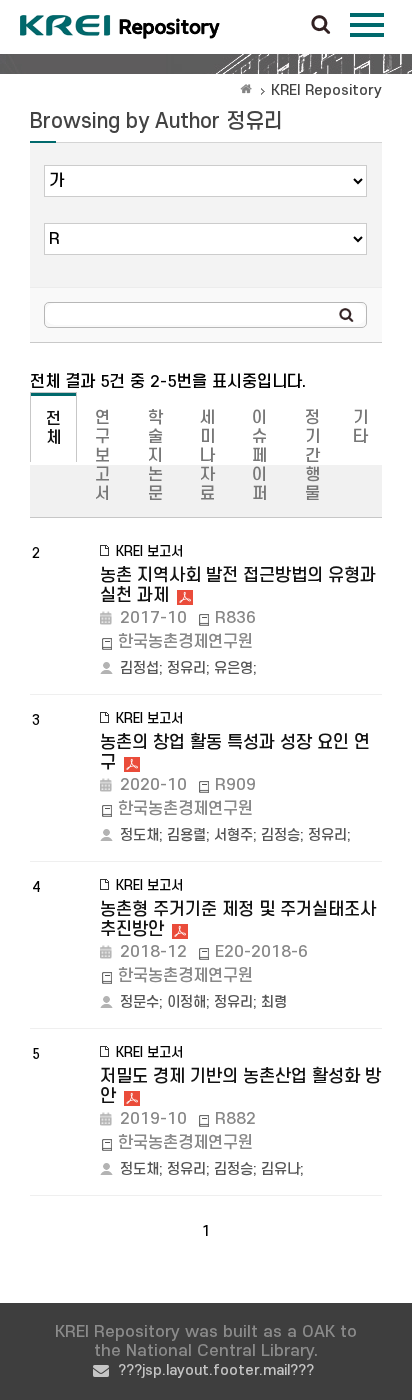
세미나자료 (207, 456)
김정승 (280, 835)
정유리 (186, 668)
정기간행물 (312, 456)
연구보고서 (102, 456)
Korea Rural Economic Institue (120, 27)
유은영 (233, 668)
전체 (53, 428)
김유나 (280, 1169)
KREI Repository (326, 90)
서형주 (233, 835)
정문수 (139, 1002)
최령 (274, 1002)
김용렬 (186, 835)
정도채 (139, 835)
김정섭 (139, 668)
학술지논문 (155, 456)
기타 (360, 427)
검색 (321, 26)
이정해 (186, 1002)
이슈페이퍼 (259, 456)
